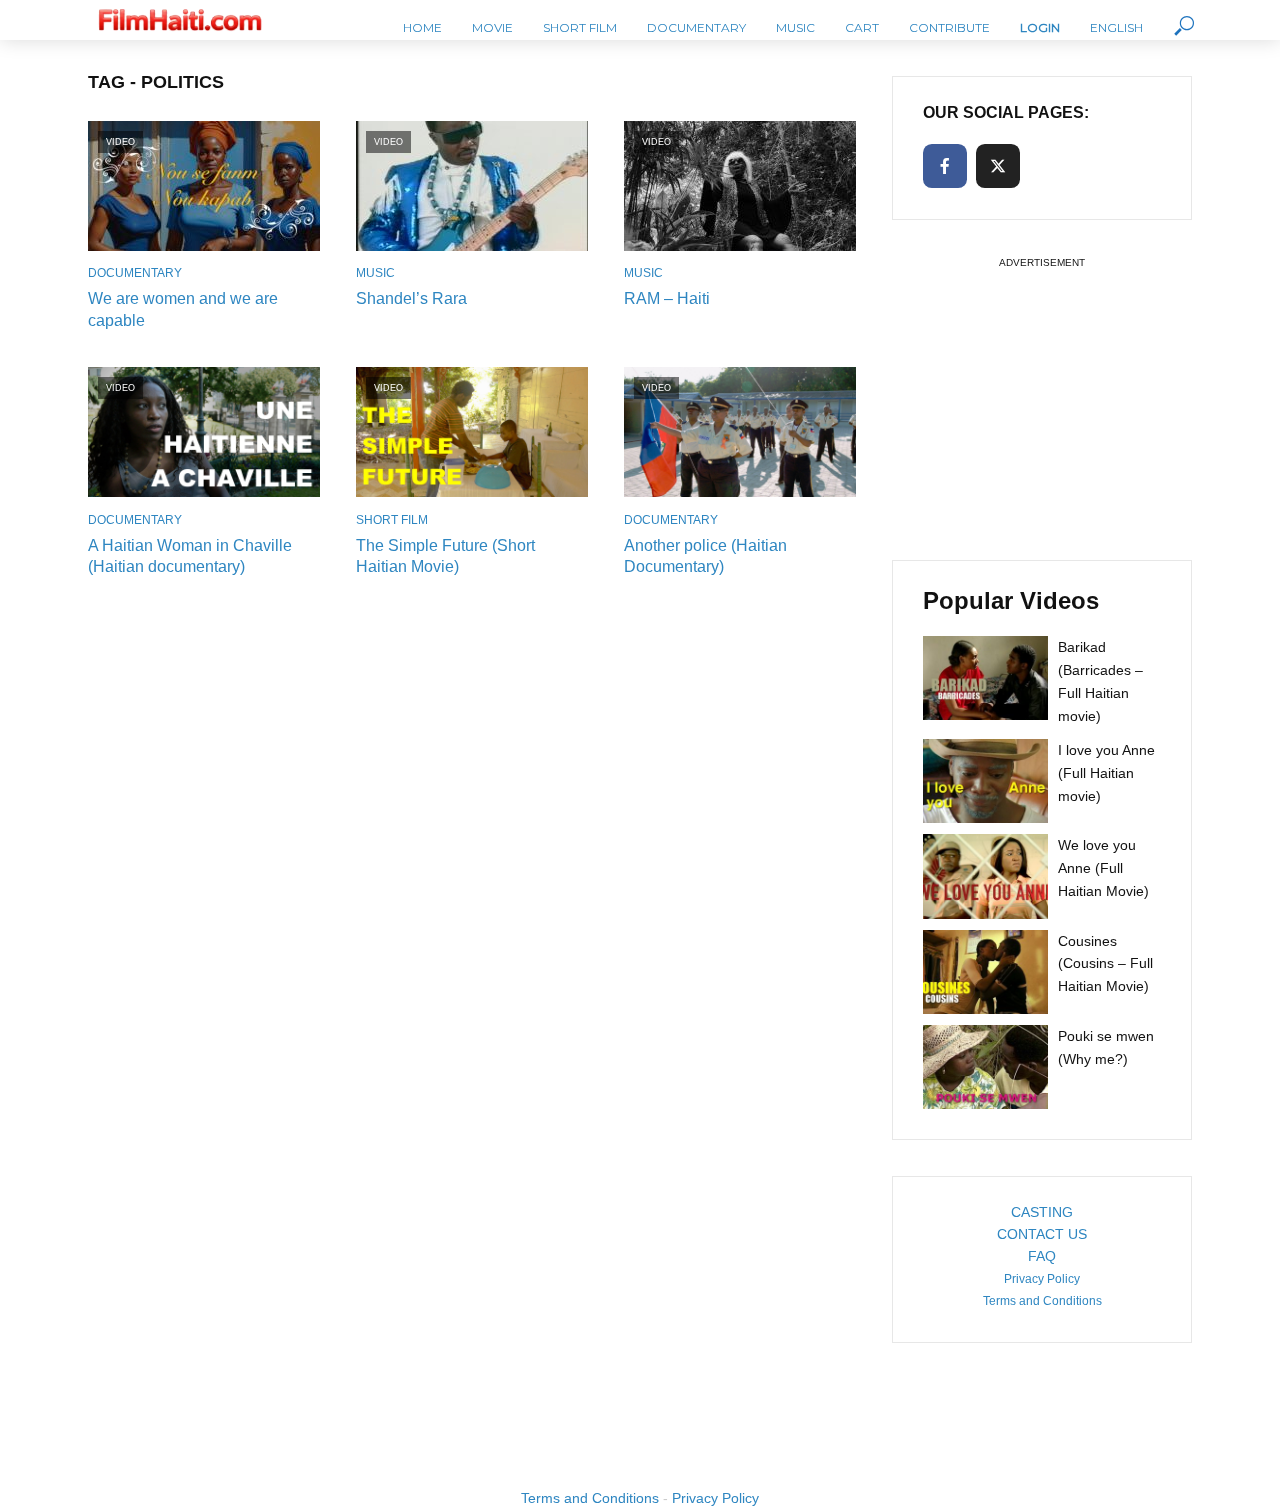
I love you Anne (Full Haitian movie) (1106, 773)
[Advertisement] (1042, 399)
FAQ (1042, 1256)
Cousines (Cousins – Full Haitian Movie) (1105, 964)
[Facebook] (945, 166)
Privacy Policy (1042, 1279)
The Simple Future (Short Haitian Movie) (445, 556)
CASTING (1042, 1212)
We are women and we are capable (183, 309)
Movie (492, 27)
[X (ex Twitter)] (998, 166)
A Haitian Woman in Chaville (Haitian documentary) (190, 556)
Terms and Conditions (1042, 1301)
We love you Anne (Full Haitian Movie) (1103, 868)
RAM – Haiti (667, 298)
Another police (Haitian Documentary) (705, 556)
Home (422, 27)
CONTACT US (1042, 1234)
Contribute (949, 27)
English (1116, 27)
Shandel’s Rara (411, 298)
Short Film (580, 27)
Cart (862, 27)
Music (795, 27)
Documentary (696, 27)
